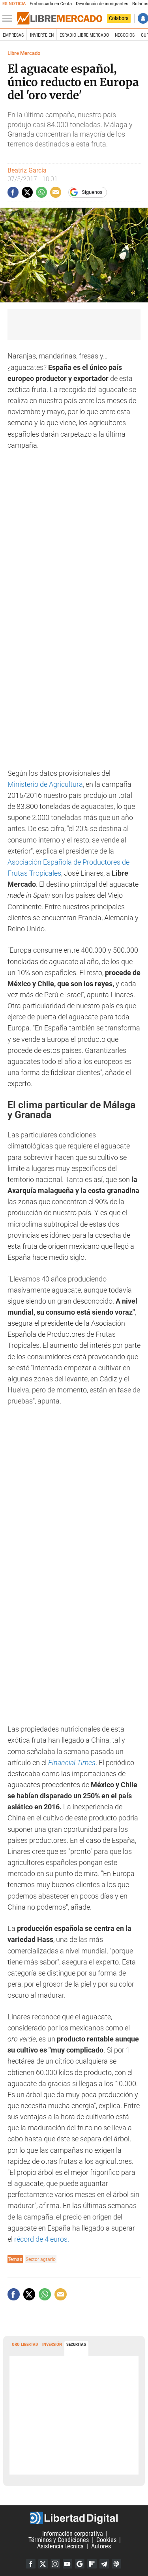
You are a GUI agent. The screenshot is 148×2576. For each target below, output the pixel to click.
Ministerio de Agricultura (45, 784)
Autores (101, 2546)
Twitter (43, 2564)
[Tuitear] (27, 192)
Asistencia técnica (60, 2546)
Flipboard (92, 2564)
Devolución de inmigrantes (102, 4)
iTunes (116, 2564)
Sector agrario (41, 2259)
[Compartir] (13, 192)
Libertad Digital (74, 2518)
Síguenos (92, 192)
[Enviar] (41, 192)
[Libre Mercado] (60, 19)
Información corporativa (73, 2534)
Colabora (119, 18)
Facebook (31, 2564)
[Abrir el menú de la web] (9, 19)
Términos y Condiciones (59, 2540)
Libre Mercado (24, 53)
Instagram (55, 2564)
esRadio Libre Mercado (84, 35)
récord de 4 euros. (42, 2239)
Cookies (106, 2540)
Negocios (125, 35)
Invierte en (42, 35)
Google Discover (80, 2564)
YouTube (67, 2564)
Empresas (13, 35)
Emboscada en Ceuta (51, 4)
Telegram (104, 2564)
